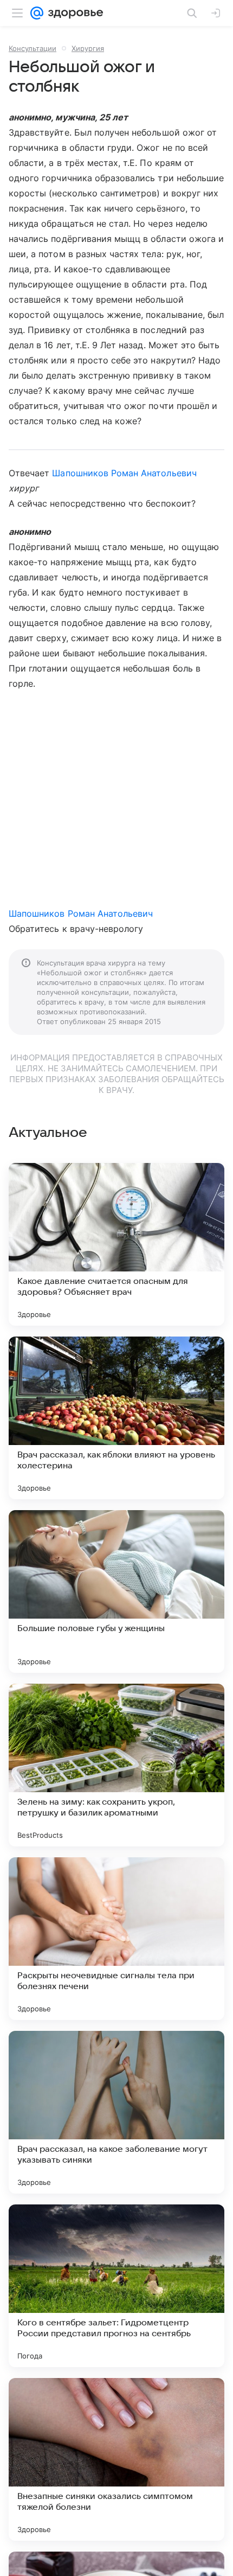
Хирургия (88, 48)
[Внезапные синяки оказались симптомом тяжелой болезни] (116, 2459)
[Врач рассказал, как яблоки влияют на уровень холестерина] (116, 1418)
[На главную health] (73, 13)
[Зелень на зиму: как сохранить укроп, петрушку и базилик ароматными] (116, 1765)
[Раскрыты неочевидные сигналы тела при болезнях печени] (116, 1939)
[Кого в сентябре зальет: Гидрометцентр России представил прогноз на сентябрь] (116, 2286)
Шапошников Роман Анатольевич (124, 473)
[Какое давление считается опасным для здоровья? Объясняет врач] (116, 1244)
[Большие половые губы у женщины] (116, 1591)
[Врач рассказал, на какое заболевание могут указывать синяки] (116, 2112)
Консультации (33, 48)
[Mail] (37, 13)
